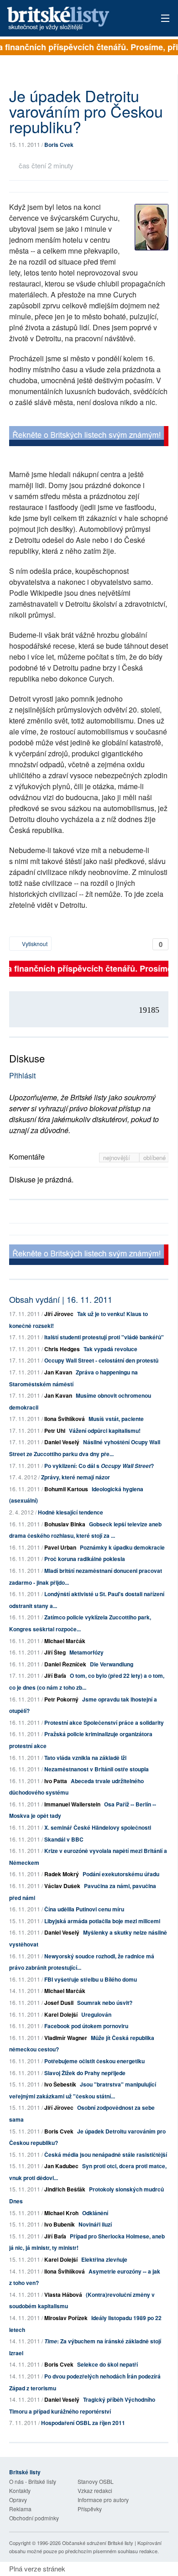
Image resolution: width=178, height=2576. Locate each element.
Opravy (18, 2500)
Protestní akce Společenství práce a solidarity (104, 1723)
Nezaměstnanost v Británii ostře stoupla (97, 1769)
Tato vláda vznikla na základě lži (85, 1758)
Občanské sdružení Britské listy (98, 2543)
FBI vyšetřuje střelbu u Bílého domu (91, 1979)
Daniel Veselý (62, 1442)
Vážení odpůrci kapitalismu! (105, 1431)
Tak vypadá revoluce (110, 1349)
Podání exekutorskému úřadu (121, 1874)
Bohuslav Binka (65, 1524)
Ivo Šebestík (60, 2084)
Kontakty (20, 2490)
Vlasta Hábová (63, 2295)
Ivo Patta (56, 1781)
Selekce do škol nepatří (107, 2364)
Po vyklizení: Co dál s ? (99, 1466)
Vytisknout (34, 944)
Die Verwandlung (112, 1664)
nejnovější (118, 1158)
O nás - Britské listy (33, 2481)
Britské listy (73, 19)
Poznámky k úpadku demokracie (122, 1547)
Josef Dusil (59, 2003)
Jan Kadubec (61, 2166)
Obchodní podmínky (34, 2518)
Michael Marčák (65, 1641)
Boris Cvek (59, 145)
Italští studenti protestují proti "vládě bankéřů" (104, 1337)
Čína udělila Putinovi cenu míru (84, 1909)
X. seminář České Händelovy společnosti (98, 1827)
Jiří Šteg (55, 1652)
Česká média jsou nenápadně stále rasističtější (106, 2154)
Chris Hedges (62, 1349)
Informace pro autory (103, 2500)
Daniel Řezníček (65, 1664)
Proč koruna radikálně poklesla (85, 1559)
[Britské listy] (89, 437)
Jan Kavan (58, 1372)
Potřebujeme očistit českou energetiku (94, 2061)
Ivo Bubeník (60, 2224)
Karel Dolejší (61, 2014)
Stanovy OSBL (96, 2481)
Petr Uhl (55, 1431)
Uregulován (96, 2014)
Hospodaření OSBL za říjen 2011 (83, 2423)
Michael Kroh (61, 2213)
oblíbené (154, 1158)
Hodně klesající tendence (71, 1512)
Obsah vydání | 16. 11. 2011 (61, 1299)
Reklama (20, 2509)
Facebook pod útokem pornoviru (86, 2026)
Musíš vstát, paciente (116, 1419)
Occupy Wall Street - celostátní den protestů (101, 1360)
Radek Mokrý (62, 1874)
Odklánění (95, 2213)
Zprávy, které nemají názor (76, 1477)
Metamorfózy (86, 1652)
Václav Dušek (62, 1886)
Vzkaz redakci (95, 2490)
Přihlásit (22, 1075)
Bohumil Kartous (66, 1489)
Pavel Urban (60, 1547)
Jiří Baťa (55, 1676)
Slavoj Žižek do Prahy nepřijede (85, 2073)
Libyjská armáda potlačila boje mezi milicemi (102, 1921)
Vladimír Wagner (66, 2038)
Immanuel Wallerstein (72, 1804)
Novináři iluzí (95, 2224)
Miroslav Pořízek (66, 2318)
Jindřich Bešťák (65, 2189)
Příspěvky (90, 2509)
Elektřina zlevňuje (104, 2259)
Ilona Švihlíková (65, 1419)
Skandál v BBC (64, 1839)
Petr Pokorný (61, 1699)
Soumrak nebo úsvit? (105, 2003)
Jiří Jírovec (59, 1314)
